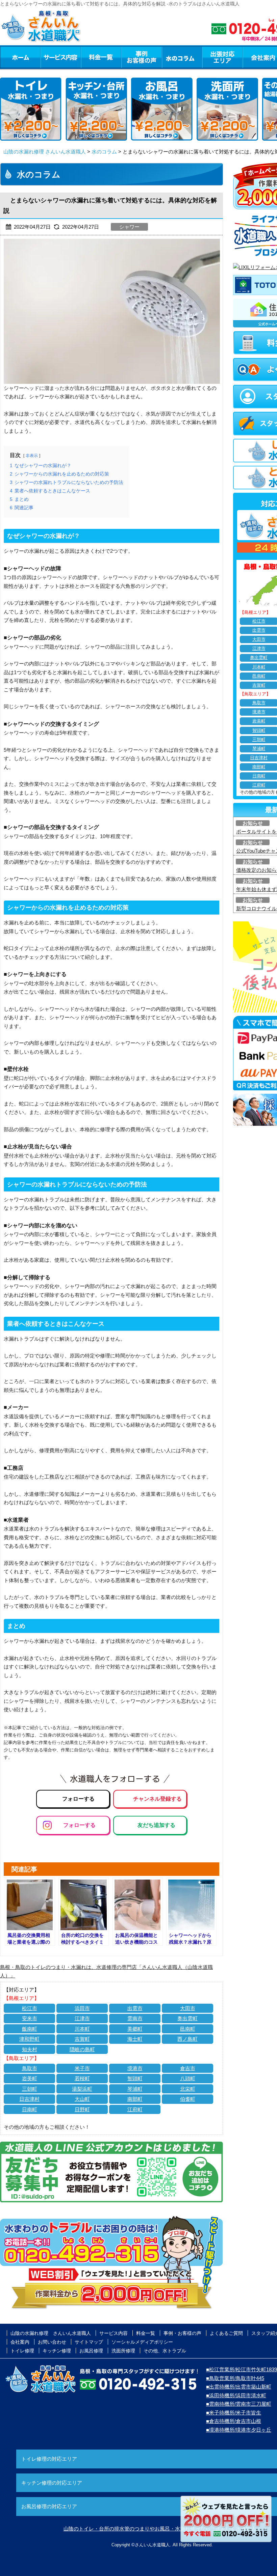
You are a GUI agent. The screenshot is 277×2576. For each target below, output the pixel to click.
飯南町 (30, 2029)
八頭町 (188, 2078)
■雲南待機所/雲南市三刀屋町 (239, 2404)
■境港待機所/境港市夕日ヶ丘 (239, 2430)
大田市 (188, 2008)
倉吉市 (188, 2068)
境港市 (135, 2068)
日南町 (30, 2109)
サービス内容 (60, 57)
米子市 (82, 2068)
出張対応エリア (222, 57)
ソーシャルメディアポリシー (142, 2342)
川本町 (82, 2029)
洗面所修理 (123, 2351)
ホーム (20, 57)
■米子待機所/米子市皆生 (234, 2413)
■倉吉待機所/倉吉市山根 (234, 2421)
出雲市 (135, 2008)
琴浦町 (135, 2089)
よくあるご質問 (226, 2333)
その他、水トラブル (165, 2351)
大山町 (82, 2099)
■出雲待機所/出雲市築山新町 (239, 2387)
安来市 (30, 2018)
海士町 (135, 2039)
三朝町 (30, 2089)
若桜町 (82, 2078)
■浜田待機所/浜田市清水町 (236, 2395)
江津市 (82, 2018)
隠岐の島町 (82, 2049)
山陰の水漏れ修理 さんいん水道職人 (45, 152)
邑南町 (188, 2029)
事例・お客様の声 (142, 57)
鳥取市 (30, 2068)
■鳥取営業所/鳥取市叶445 (235, 2378)
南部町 (135, 2099)
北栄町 (188, 2089)
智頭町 (135, 2078)
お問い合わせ (52, 2342)
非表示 (32, 456)
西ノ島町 (187, 2039)
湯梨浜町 (82, 2089)
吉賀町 (82, 2039)
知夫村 (30, 2049)
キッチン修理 (57, 2351)
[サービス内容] (48, 57)
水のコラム (182, 57)
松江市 (30, 2008)
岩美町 (30, 2078)
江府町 (135, 2109)
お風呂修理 (91, 2351)
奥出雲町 (187, 2018)
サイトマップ (89, 2342)
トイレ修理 (22, 2351)
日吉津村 (29, 2099)
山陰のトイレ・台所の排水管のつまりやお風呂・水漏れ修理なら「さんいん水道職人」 (162, 2529)
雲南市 (135, 2018)
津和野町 (29, 2039)
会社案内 (20, 2342)
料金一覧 (101, 57)
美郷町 (135, 2029)
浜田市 (82, 2008)
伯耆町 (188, 2099)
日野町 (82, 2109)
